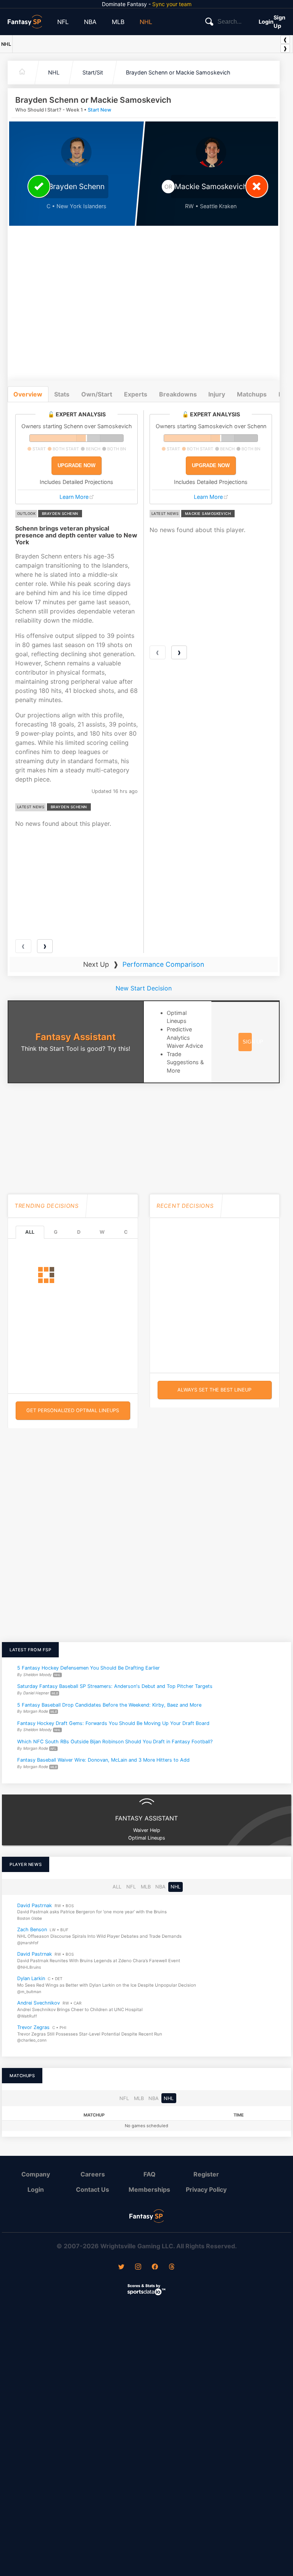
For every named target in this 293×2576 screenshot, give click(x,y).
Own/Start (97, 394)
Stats (62, 394)
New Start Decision (144, 988)
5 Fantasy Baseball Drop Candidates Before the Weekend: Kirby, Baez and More (109, 1705)
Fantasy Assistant (76, 1037)
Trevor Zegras (33, 2027)
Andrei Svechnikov (39, 2003)
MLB (118, 22)
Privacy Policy (206, 2189)
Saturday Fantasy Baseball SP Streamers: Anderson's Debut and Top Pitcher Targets (115, 1686)
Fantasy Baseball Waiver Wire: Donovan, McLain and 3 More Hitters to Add (103, 1760)
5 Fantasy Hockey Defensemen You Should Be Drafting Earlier (89, 1668)
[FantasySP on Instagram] (138, 2267)
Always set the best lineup (214, 1390)
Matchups (252, 394)
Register (206, 2174)
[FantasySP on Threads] (172, 2267)
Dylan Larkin (31, 1979)
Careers (93, 2174)
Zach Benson (32, 1930)
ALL (30, 1232)
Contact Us (93, 2189)
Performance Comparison (163, 964)
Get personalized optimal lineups (73, 1410)
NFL (63, 22)
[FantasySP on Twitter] (121, 2267)
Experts (136, 394)
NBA (90, 22)
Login (266, 22)
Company (36, 2174)
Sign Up (279, 22)
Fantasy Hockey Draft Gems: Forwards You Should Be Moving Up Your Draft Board (113, 1723)
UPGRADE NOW (76, 465)
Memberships (149, 2189)
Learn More (74, 497)
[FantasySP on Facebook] (155, 2267)
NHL (146, 22)
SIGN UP (253, 1042)
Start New (100, 110)
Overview (28, 394)
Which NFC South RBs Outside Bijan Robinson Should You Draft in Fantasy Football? (115, 1742)
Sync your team (172, 4)
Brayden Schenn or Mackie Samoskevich (178, 72)
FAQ (150, 2174)
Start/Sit (93, 72)
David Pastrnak (35, 1905)
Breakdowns (178, 394)
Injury (217, 394)
